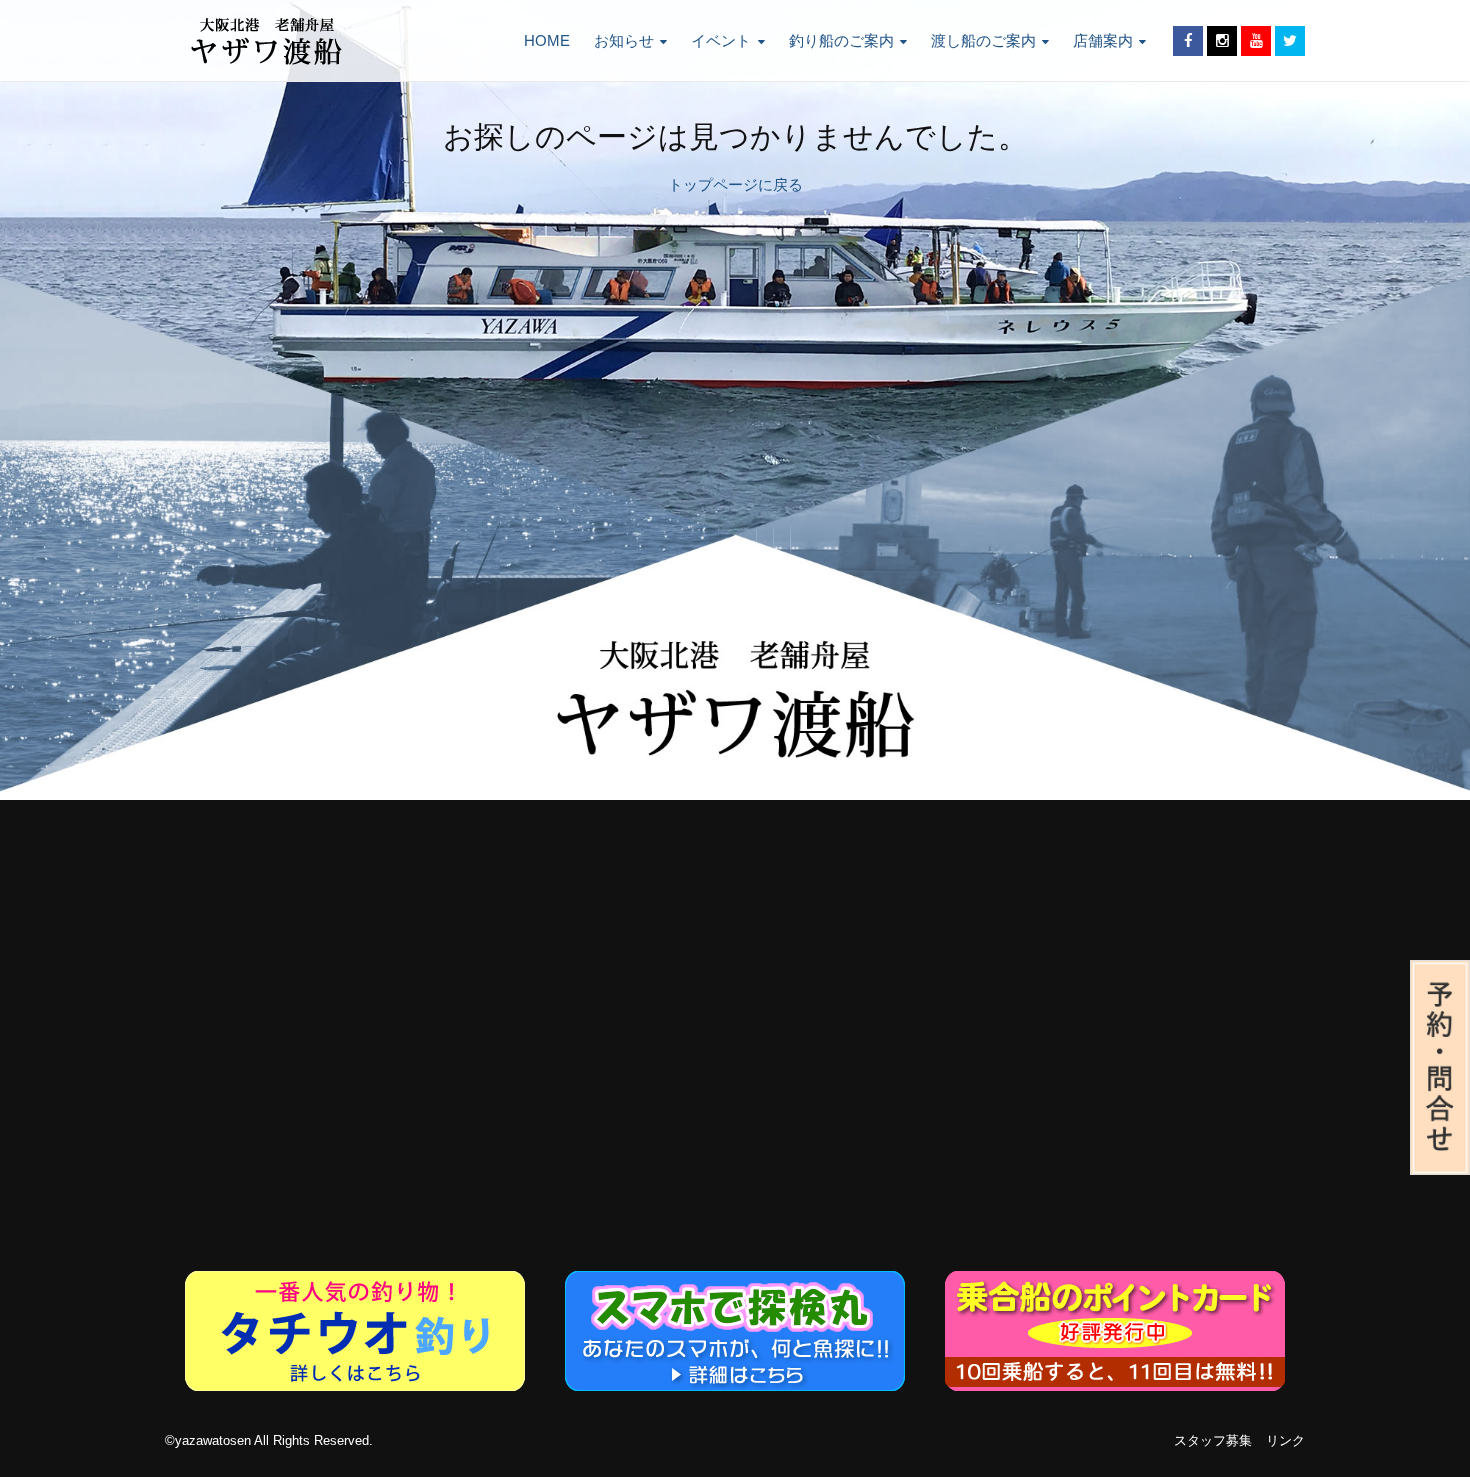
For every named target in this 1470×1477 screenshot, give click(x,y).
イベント (721, 40)
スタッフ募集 (1213, 1440)
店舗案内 (1103, 40)
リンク (1285, 1440)
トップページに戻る (735, 184)
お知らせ (624, 40)
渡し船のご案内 (983, 40)
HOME (547, 40)
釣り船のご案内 (841, 40)
